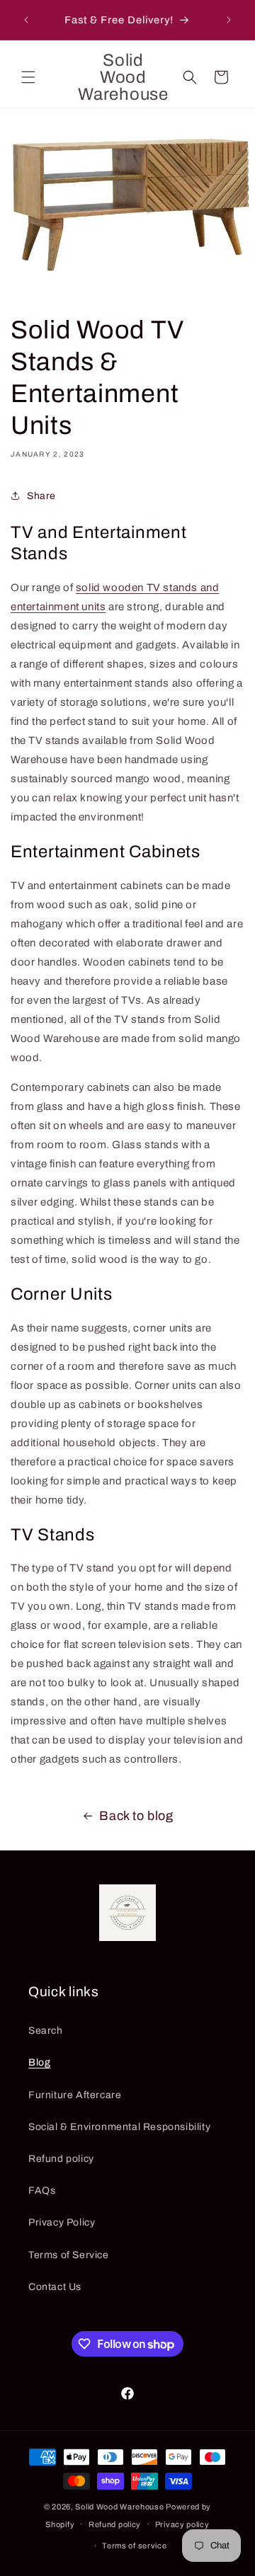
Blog (39, 2062)
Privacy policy (182, 2524)
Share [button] (41, 496)
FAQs (42, 2191)
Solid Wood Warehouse (119, 2507)
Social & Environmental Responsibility (119, 2127)
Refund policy (61, 2159)
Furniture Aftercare (75, 2095)
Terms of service (134, 2546)
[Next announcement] (229, 20)
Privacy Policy (62, 2222)
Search (46, 2031)
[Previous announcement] (26, 20)
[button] (28, 77)
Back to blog (136, 1816)
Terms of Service (69, 2255)
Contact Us (55, 2287)
